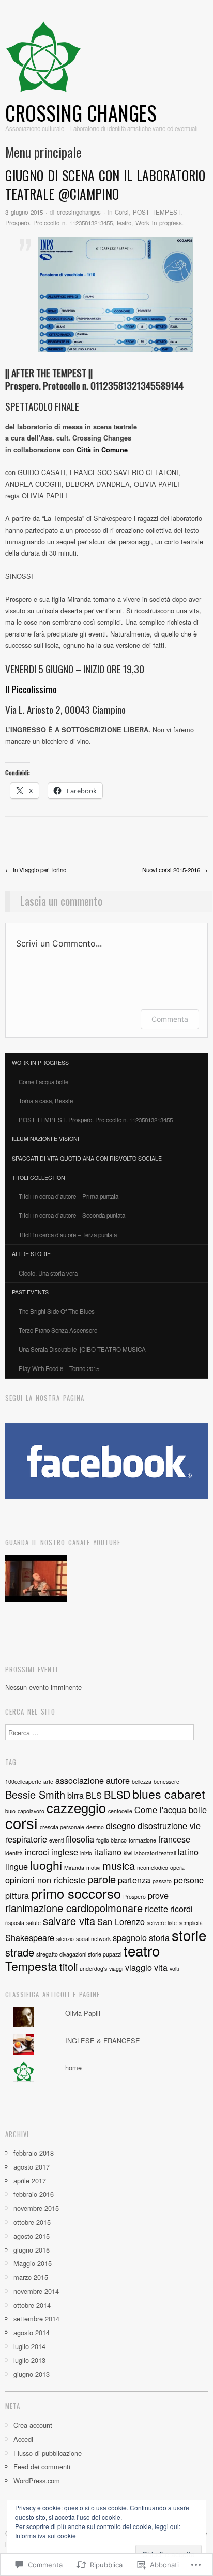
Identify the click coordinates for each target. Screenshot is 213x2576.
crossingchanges (79, 212)
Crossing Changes (81, 113)
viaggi (116, 1969)
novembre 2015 (36, 2208)
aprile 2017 (30, 2181)
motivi (93, 1868)
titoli (69, 1967)
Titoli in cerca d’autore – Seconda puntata (72, 1215)
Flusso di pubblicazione (48, 2453)
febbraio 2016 (34, 2194)
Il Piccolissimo (31, 689)
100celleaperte (23, 1781)
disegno (121, 1825)
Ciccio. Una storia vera (48, 1273)
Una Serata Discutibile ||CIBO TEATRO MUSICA (82, 1349)
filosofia (80, 1839)
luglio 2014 (29, 2346)
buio (10, 1811)
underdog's (93, 1969)
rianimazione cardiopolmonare (74, 1908)
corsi (21, 1822)
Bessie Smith (35, 1794)
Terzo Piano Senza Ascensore (58, 1330)
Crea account (33, 2425)
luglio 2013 (29, 2360)
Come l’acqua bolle (43, 1082)
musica (119, 1865)
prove (158, 1895)
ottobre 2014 (32, 2305)
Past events (30, 1292)
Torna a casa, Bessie (46, 1101)
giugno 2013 (32, 2374)
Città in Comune (102, 450)
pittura (17, 1895)
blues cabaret (169, 1794)
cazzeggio (76, 1807)
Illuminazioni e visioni (45, 1139)
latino (188, 1852)
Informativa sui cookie (45, 2536)
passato (162, 1881)
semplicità (191, 1923)
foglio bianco (111, 1840)
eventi (56, 1840)
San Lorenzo (121, 1921)
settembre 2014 (36, 2318)
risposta (15, 1923)
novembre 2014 (36, 2291)
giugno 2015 (32, 2250)
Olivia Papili (83, 2013)
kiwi (128, 1853)
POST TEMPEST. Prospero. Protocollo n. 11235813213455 (96, 1120)
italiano (108, 1852)
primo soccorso (76, 1893)
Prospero (134, 1896)
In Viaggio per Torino (36, 870)
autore (118, 1780)
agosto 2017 (32, 2167)
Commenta (170, 1019)
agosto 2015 (32, 2236)
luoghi (46, 1865)
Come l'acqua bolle (171, 1809)
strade (20, 1952)
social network (93, 1939)
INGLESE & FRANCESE (103, 2040)
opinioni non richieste (45, 1880)
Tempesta (31, 1966)
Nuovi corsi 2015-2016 (175, 870)
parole (102, 1879)
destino (95, 1827)
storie (189, 1935)
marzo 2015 (31, 2277)
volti (174, 1969)
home (73, 2068)
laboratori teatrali (155, 1853)
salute (34, 1923)
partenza (134, 1880)
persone (189, 1880)
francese (174, 1839)
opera (177, 1868)
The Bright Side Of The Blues (57, 1311)
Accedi (23, 2439)
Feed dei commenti (42, 2466)
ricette (156, 1909)
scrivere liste (162, 1923)
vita (161, 1967)
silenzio (65, 1939)
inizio (86, 1853)
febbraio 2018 (34, 2153)
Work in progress (159, 223)
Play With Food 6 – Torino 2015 (59, 1368)
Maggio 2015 (33, 2263)
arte (48, 1781)
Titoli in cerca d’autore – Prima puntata (69, 1196)
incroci (37, 1852)
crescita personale (62, 1827)
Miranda (74, 1868)
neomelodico (153, 1868)
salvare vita (69, 1921)
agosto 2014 (32, 2332)
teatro (124, 223)
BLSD (117, 1794)
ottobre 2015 (32, 2222)
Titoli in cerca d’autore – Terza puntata (68, 1235)
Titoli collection (39, 1177)
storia (159, 1937)
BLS (94, 1795)
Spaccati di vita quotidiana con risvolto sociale (87, 1158)
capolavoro (31, 1811)
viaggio (139, 1967)
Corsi (122, 212)
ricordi (181, 1909)
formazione (142, 1840)
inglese (65, 1852)
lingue (17, 1866)
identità (14, 1853)
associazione (80, 1780)
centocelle (120, 1811)
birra (75, 1795)
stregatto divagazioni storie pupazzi (79, 1954)
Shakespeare (30, 1937)
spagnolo (130, 1937)
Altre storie (31, 1254)
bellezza (142, 1781)
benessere (166, 1781)
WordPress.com (37, 2480)
